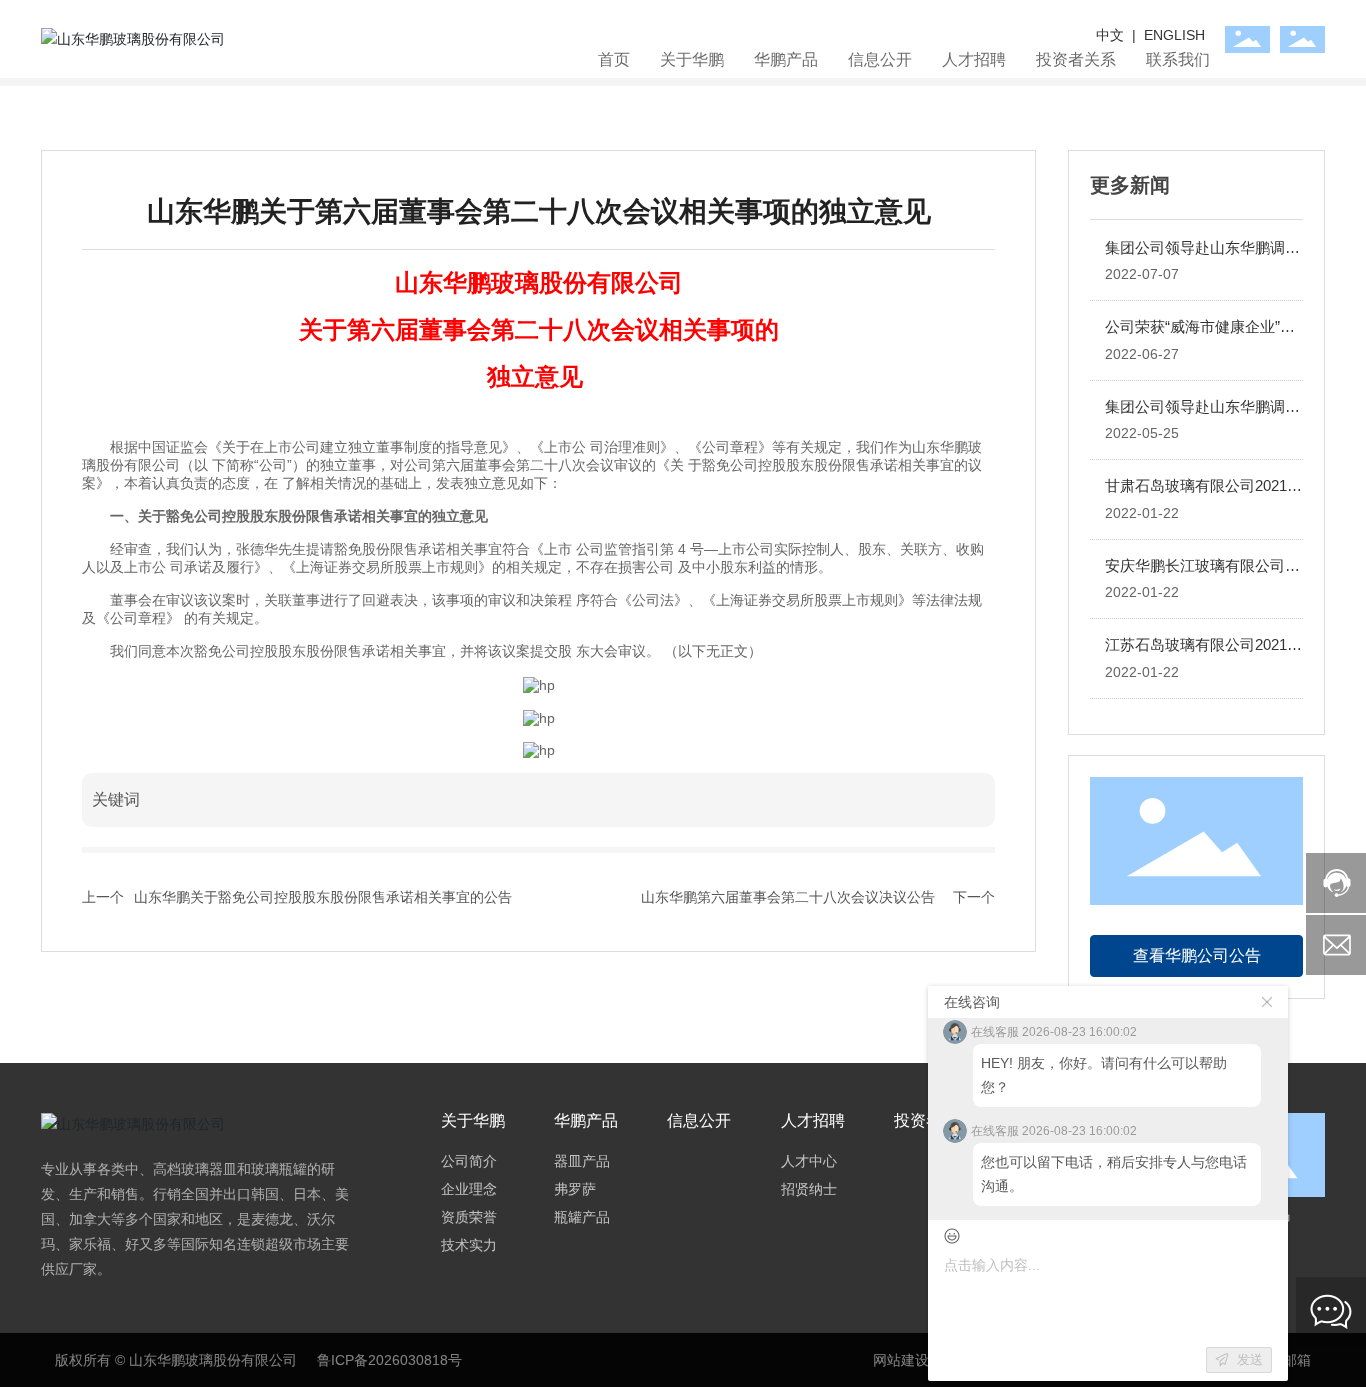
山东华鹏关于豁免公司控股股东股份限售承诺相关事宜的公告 (323, 897)
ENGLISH (1174, 35)
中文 (1112, 35)
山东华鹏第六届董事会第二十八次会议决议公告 (788, 897)
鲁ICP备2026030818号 (389, 1360)
